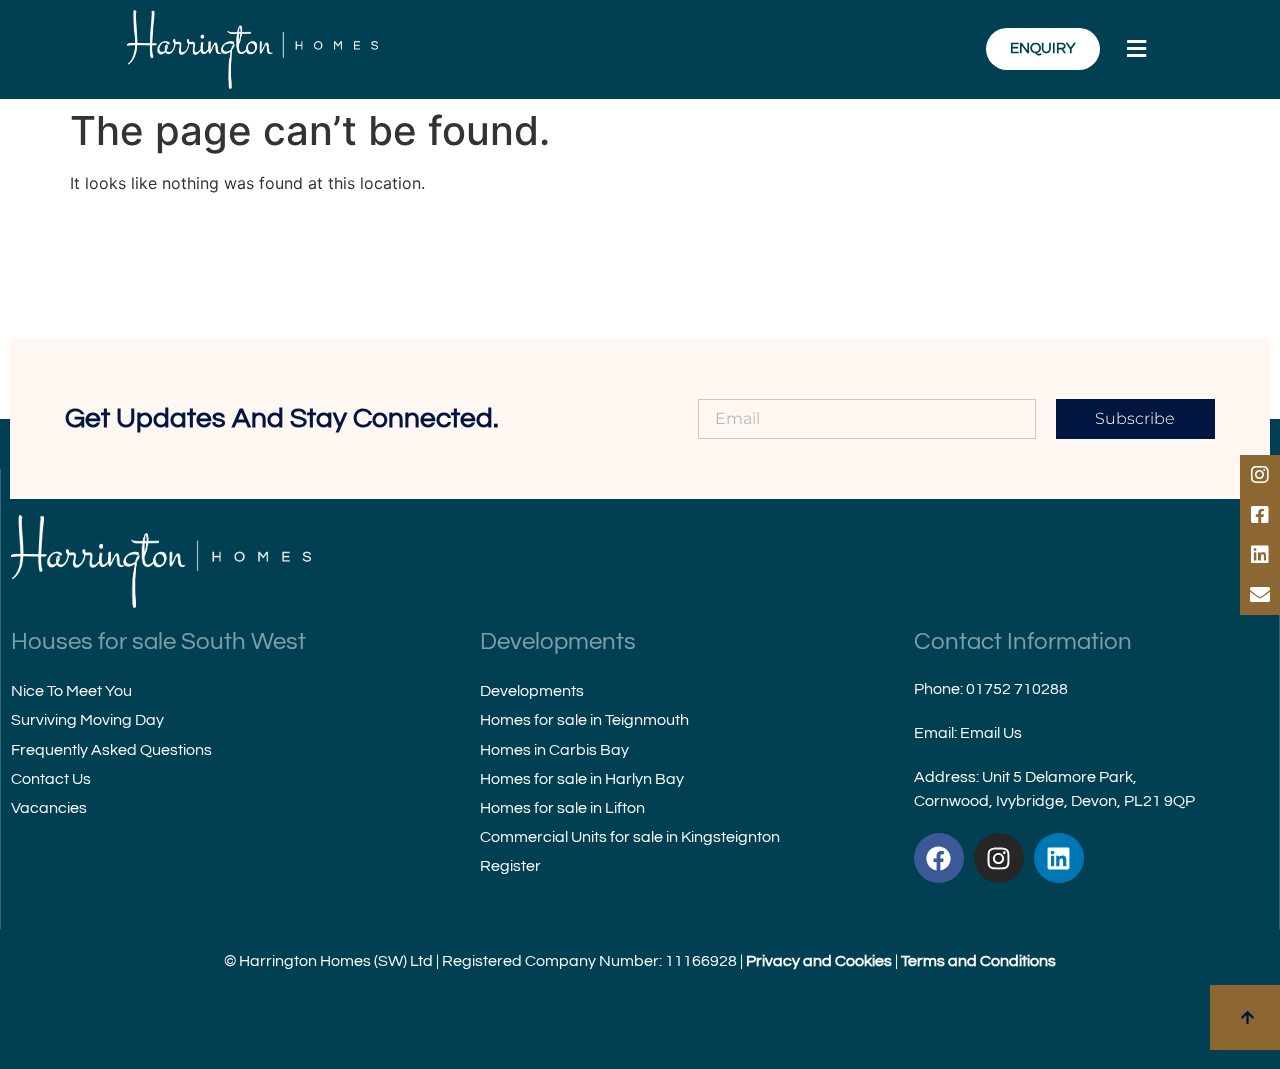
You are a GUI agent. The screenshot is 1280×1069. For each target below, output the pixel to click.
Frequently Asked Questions (111, 750)
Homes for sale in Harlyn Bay (582, 779)
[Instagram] (999, 858)
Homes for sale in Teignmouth (584, 720)
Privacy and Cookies (819, 961)
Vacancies (49, 808)
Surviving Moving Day (87, 720)
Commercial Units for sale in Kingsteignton (630, 837)
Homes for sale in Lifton (562, 808)
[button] (1137, 49)
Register (510, 866)
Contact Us (51, 779)
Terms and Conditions (978, 961)
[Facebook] (939, 858)
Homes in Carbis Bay (554, 750)
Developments (532, 691)
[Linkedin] (1059, 858)
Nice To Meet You (71, 691)
